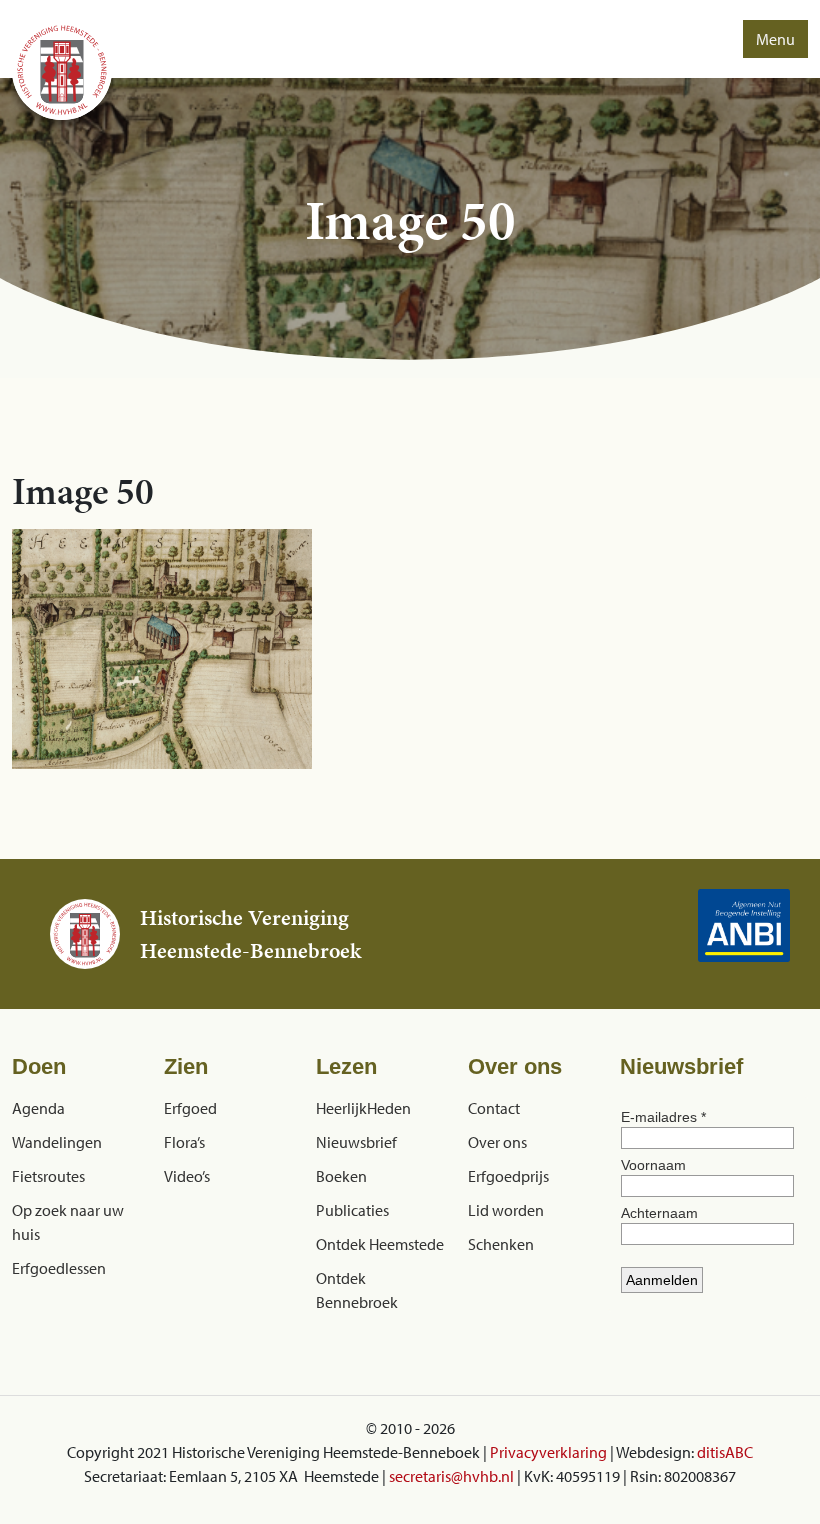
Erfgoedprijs (508, 1176)
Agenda (38, 1108)
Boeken (341, 1176)
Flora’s (184, 1142)
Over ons (497, 1142)
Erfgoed (190, 1108)
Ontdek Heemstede (380, 1244)
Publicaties (352, 1210)
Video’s (187, 1176)
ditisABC (725, 1452)
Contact (494, 1108)
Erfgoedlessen (59, 1268)
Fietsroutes (48, 1176)
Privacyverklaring (548, 1452)
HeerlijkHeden (363, 1108)
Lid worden (506, 1210)
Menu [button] (775, 39)
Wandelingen (57, 1142)
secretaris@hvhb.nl (451, 1476)
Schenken (501, 1244)
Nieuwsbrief (356, 1142)
